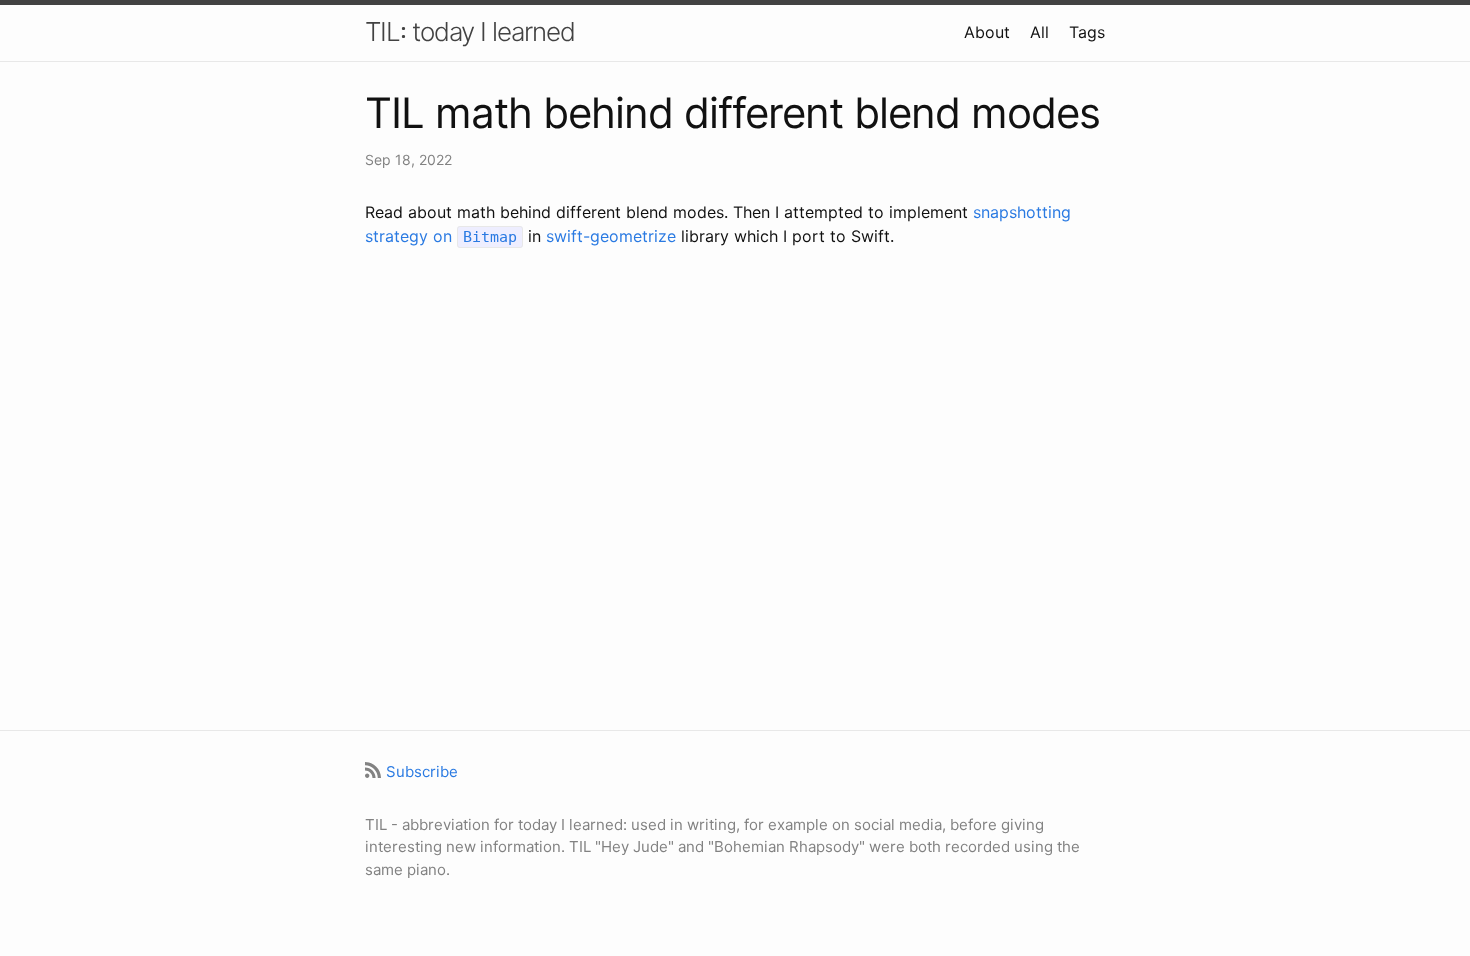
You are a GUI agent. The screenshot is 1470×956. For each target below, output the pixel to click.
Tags (1087, 32)
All (1039, 32)
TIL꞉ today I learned (470, 31)
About (987, 32)
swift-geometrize (611, 236)
